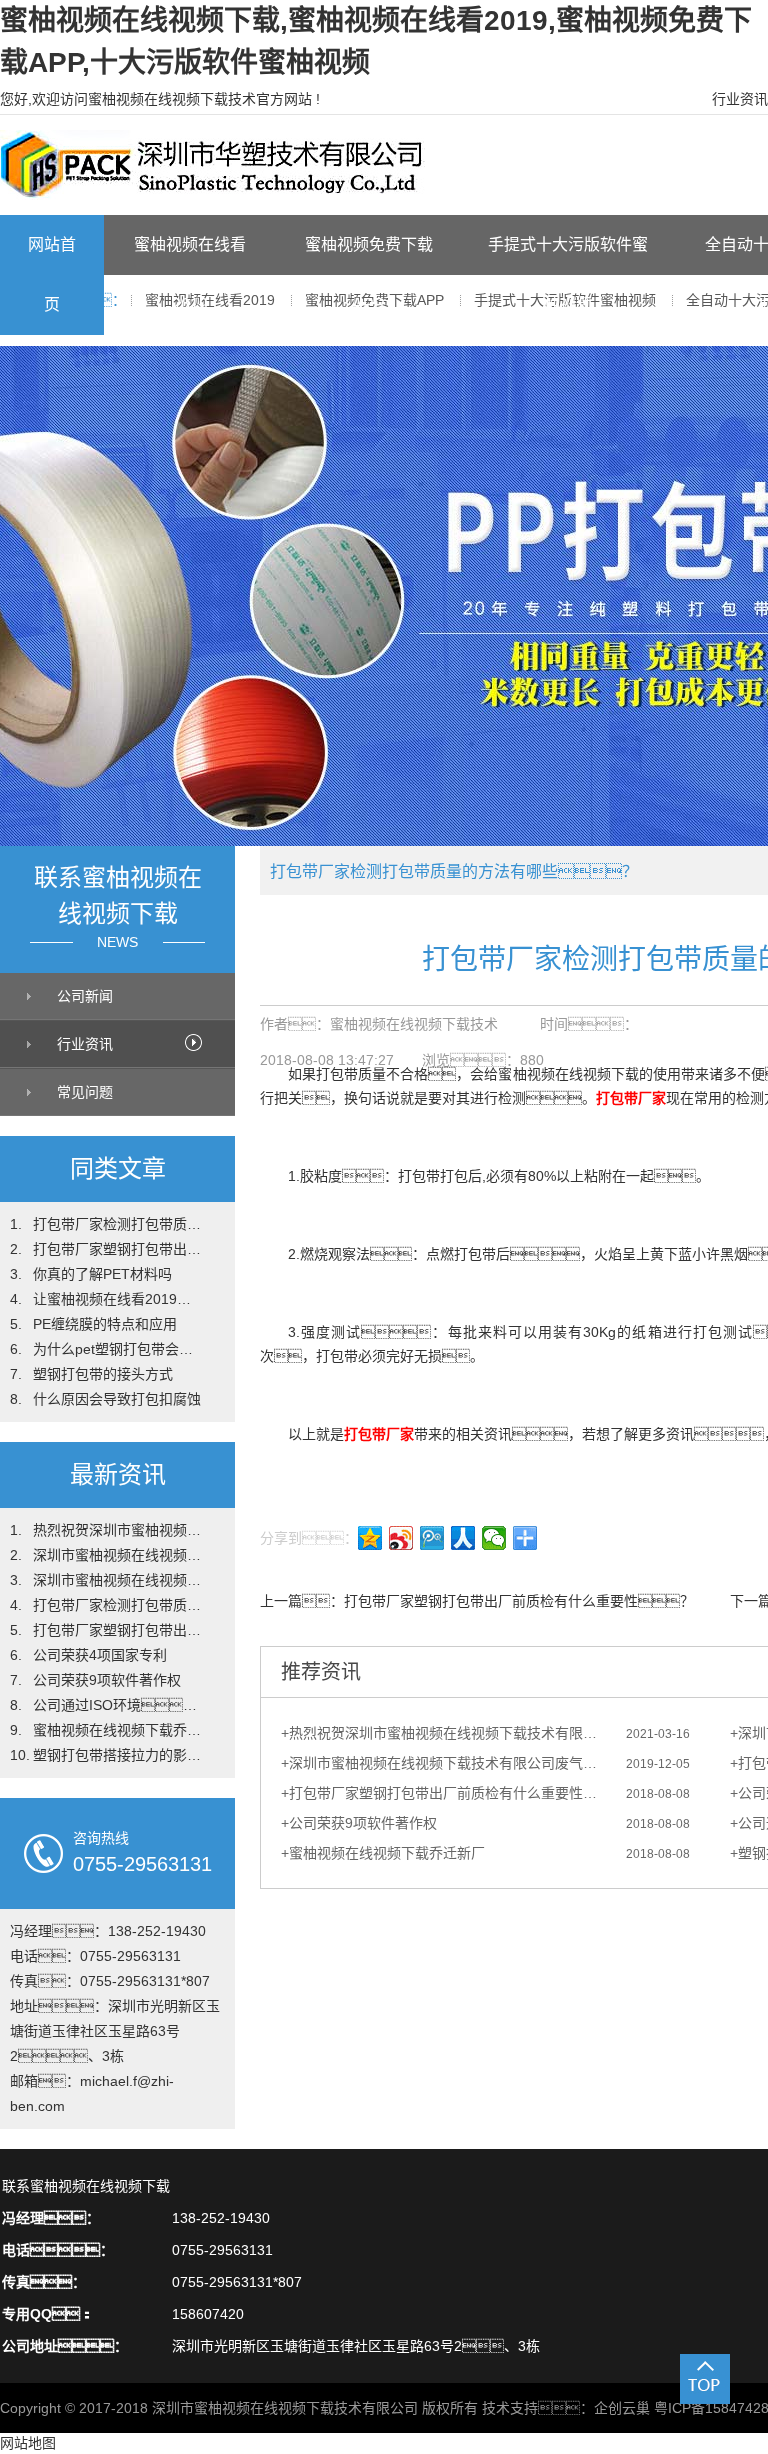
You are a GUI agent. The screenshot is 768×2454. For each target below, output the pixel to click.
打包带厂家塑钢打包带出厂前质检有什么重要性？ (446, 1793)
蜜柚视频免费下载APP (369, 274)
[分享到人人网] (463, 1538)
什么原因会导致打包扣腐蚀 (117, 1399)
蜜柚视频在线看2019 (190, 274)
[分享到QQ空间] (370, 1538)
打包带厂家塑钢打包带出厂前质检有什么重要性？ (118, 1249)
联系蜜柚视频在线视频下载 (86, 2186)
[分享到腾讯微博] (432, 1538)
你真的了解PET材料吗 (102, 1274)
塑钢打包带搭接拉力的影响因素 (118, 1755)
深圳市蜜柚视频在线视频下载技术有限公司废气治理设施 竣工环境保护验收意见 (446, 1763)
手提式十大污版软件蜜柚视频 (568, 274)
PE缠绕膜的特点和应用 (105, 1324)
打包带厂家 (631, 1098)
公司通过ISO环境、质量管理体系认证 (118, 1705)
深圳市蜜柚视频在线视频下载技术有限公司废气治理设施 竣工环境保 (118, 1555)
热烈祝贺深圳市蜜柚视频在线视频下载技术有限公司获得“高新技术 (118, 1530)
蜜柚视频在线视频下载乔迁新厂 (118, 1730)
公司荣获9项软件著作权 (107, 1680)
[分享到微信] (494, 1538)
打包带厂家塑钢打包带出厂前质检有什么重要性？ (118, 1630)
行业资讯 (740, 99)
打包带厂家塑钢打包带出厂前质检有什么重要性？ (519, 1601)
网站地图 (28, 2443)
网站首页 (52, 274)
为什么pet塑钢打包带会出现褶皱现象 (118, 1349)
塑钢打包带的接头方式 (103, 1374)
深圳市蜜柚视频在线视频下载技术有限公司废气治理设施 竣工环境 (118, 1580)
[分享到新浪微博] (401, 1538)
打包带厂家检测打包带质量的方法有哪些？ (118, 1605)
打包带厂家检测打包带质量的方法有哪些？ (118, 1224)
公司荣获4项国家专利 (100, 1655)
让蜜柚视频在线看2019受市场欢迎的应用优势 (118, 1299)
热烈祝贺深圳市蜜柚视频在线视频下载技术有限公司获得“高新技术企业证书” (446, 1733)
